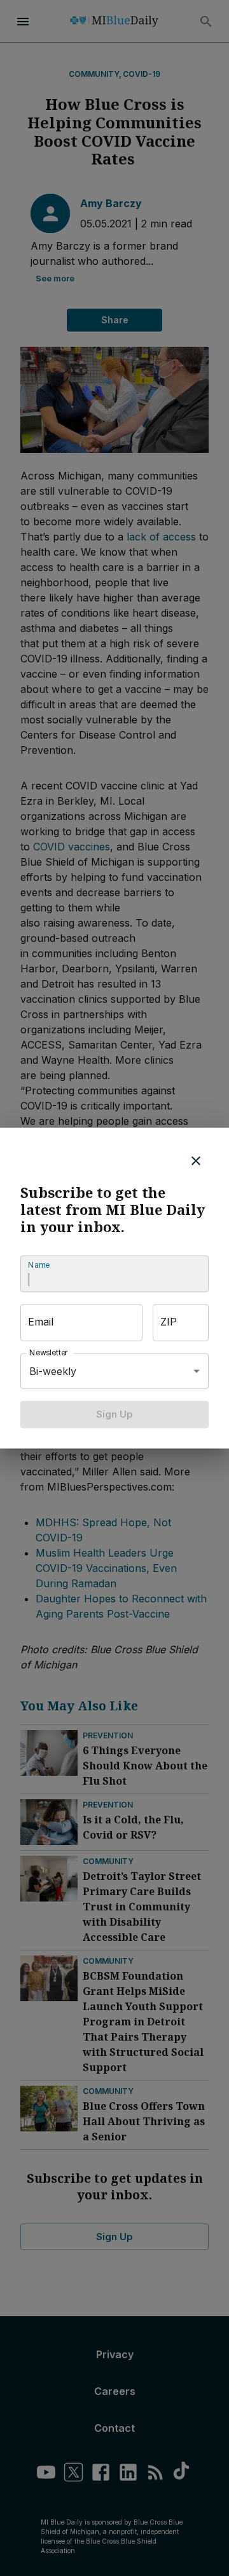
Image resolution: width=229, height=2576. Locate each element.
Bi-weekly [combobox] (53, 1371)
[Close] (196, 1161)
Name (39, 1265)
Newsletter (49, 1353)
